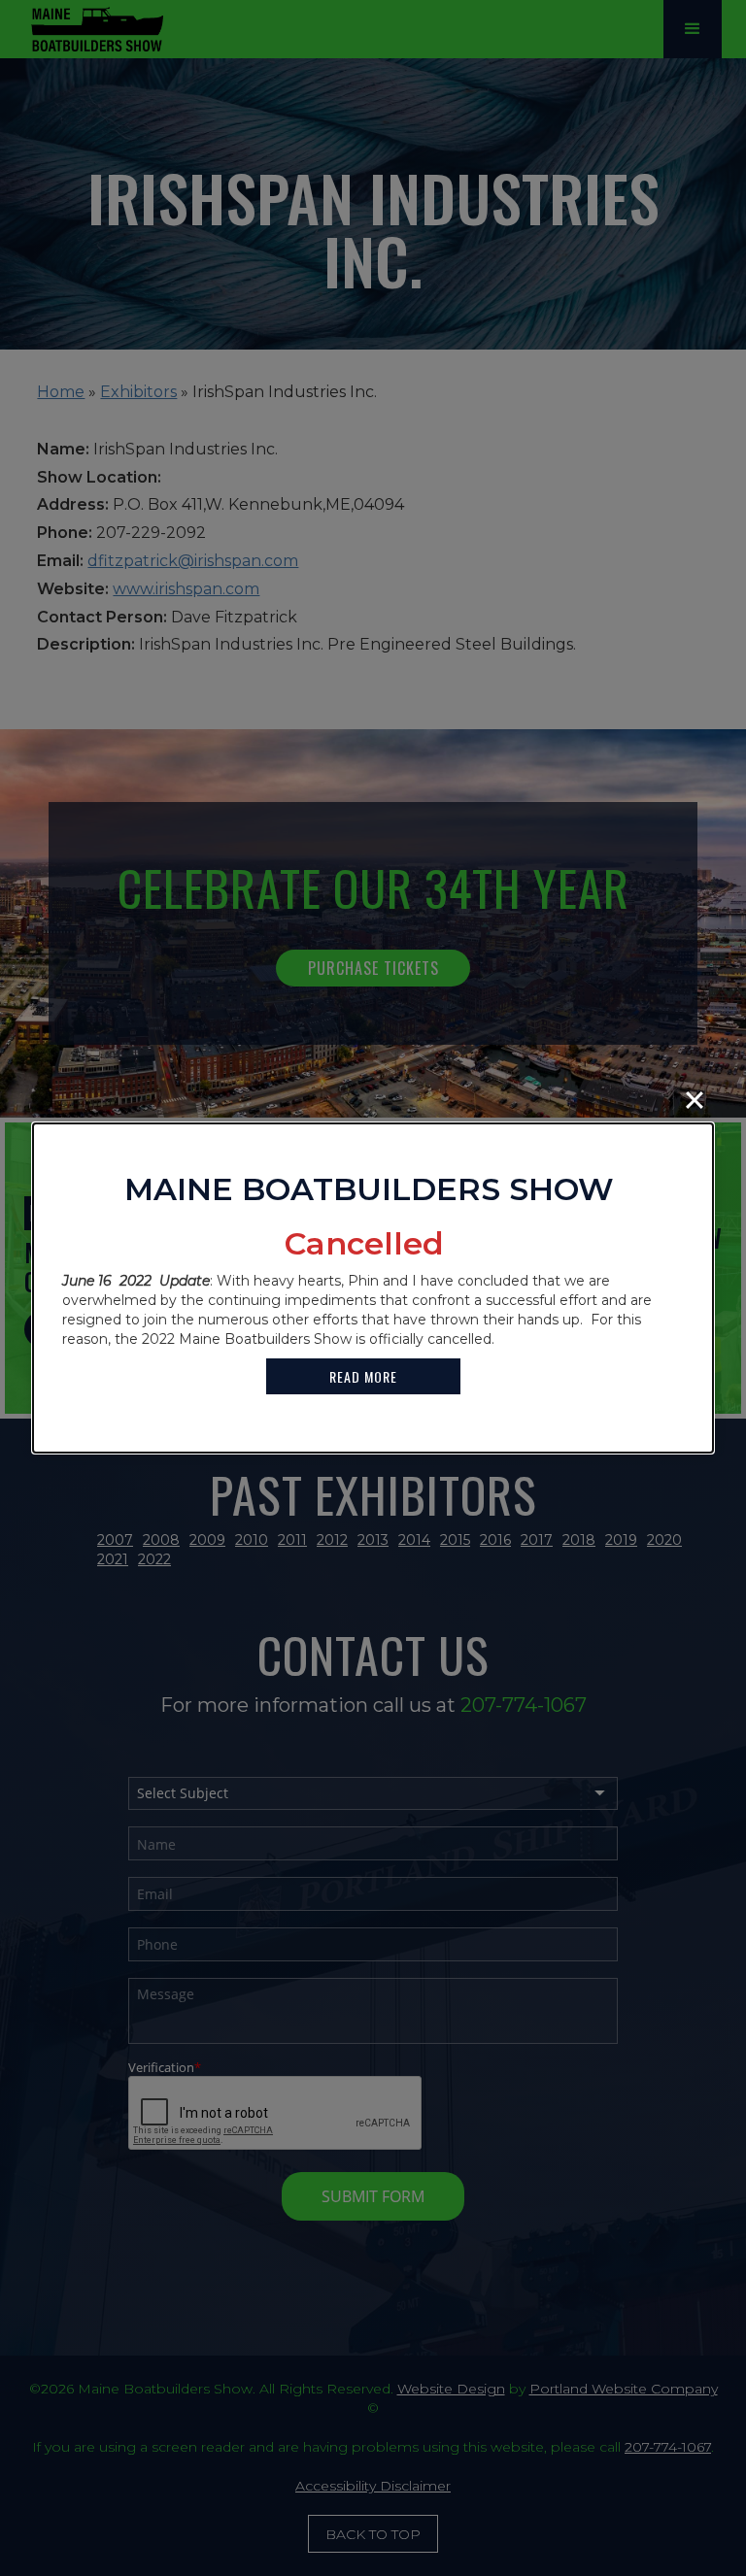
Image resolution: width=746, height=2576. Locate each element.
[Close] (695, 1100)
